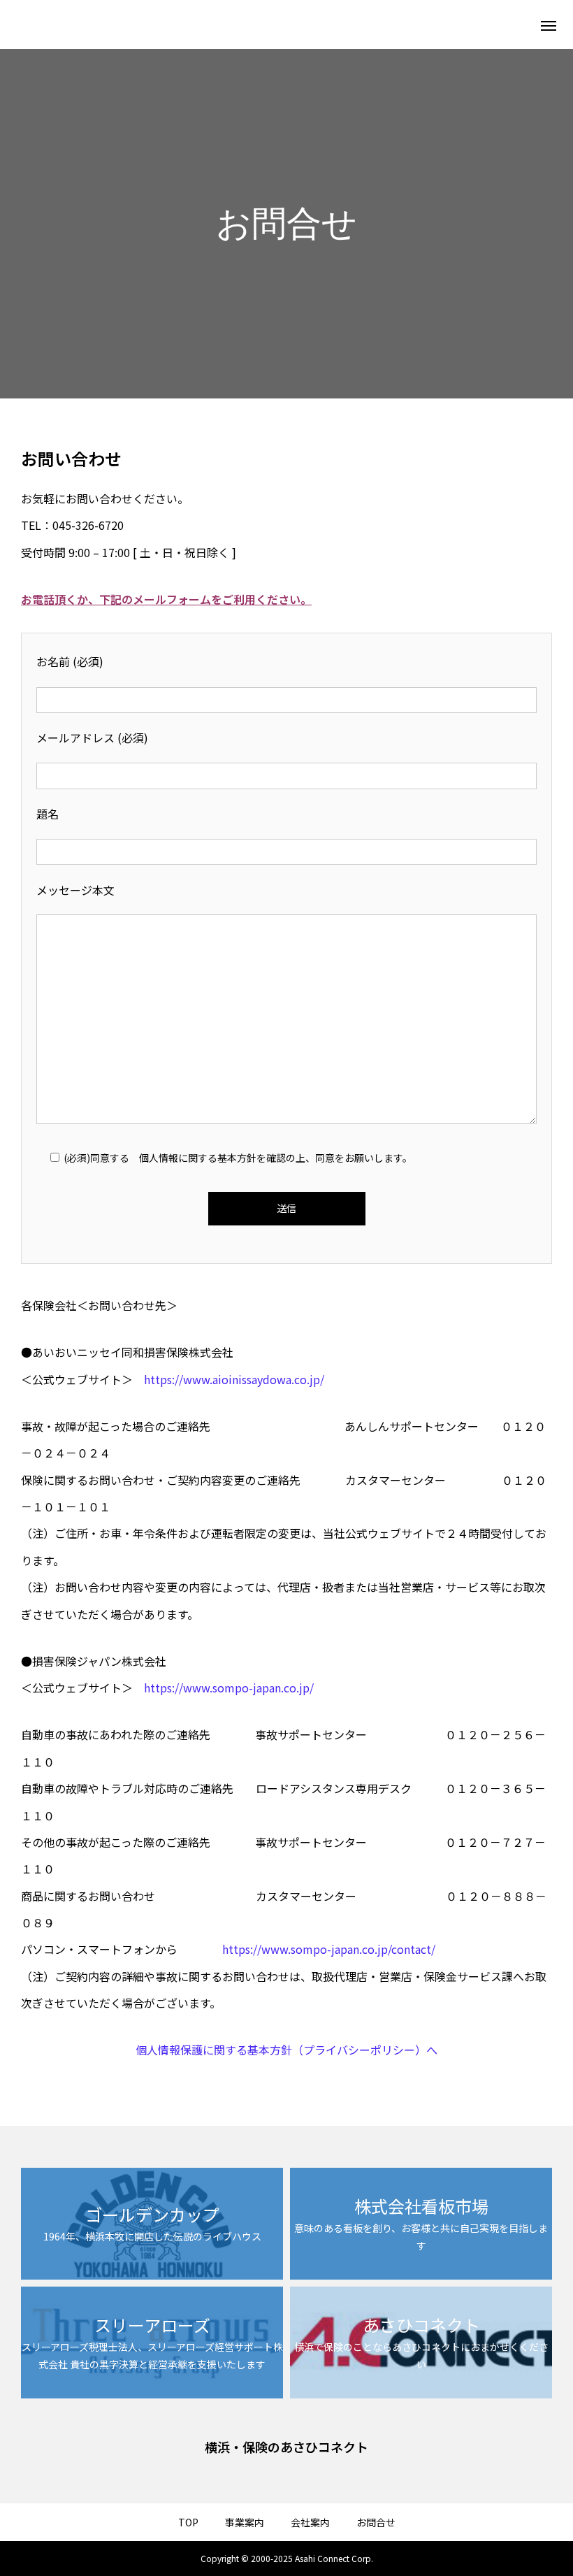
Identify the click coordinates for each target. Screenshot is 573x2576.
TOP (188, 2522)
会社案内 (310, 2522)
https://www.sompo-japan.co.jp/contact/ (329, 1949)
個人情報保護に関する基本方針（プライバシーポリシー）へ (286, 2050)
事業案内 (245, 2522)
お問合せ (376, 2522)
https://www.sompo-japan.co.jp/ (229, 1688)
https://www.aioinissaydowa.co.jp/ (234, 1379)
